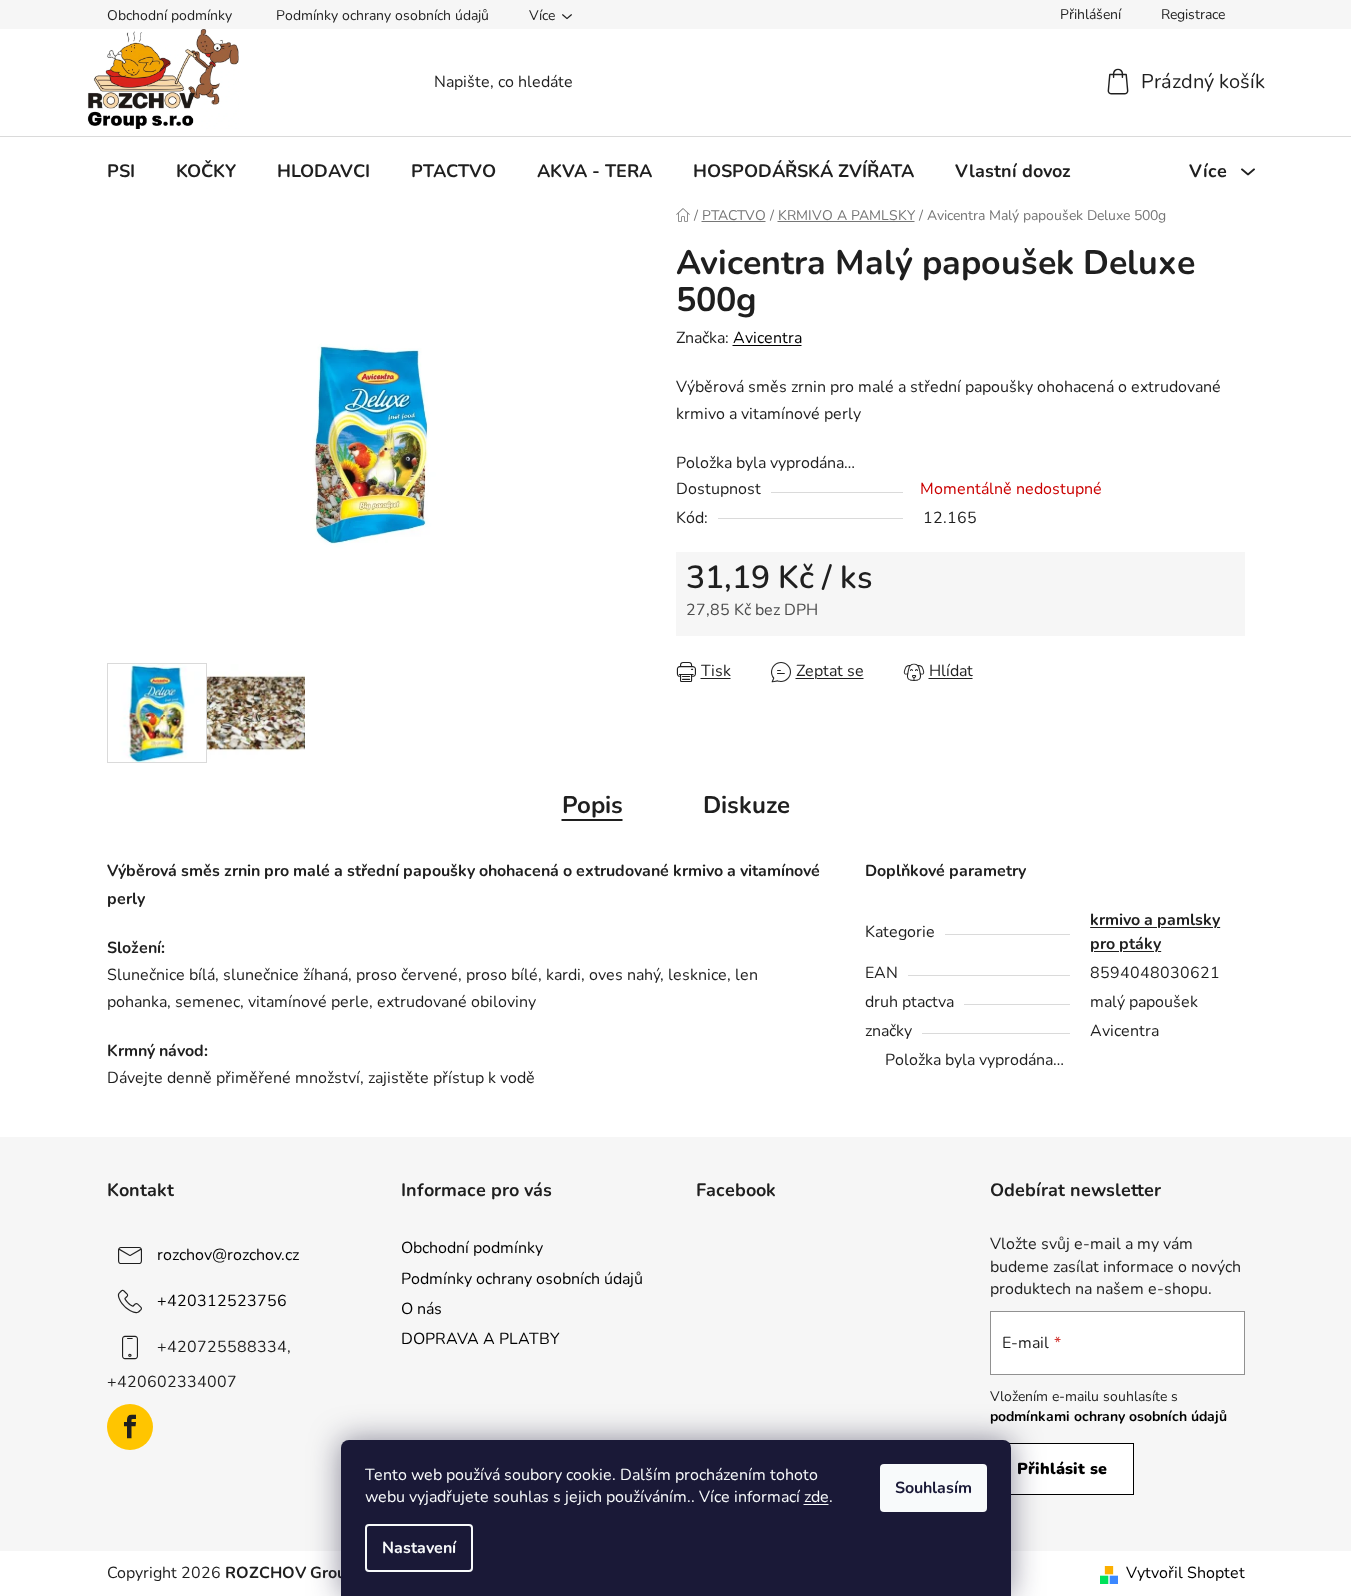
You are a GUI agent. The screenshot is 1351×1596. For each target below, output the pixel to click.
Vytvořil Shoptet (1185, 1573)
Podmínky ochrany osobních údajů (382, 15)
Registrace (1193, 14)
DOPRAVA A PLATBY (480, 1339)
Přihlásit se (1062, 1469)
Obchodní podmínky (169, 15)
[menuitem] (121, 171)
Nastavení (419, 1548)
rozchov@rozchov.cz (228, 1255)
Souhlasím (933, 1488)
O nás (421, 1309)
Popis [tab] (592, 805)
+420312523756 (222, 1301)
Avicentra (767, 338)
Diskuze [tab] (746, 805)
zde (816, 1497)
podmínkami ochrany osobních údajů (1108, 1416)
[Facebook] (130, 1427)
